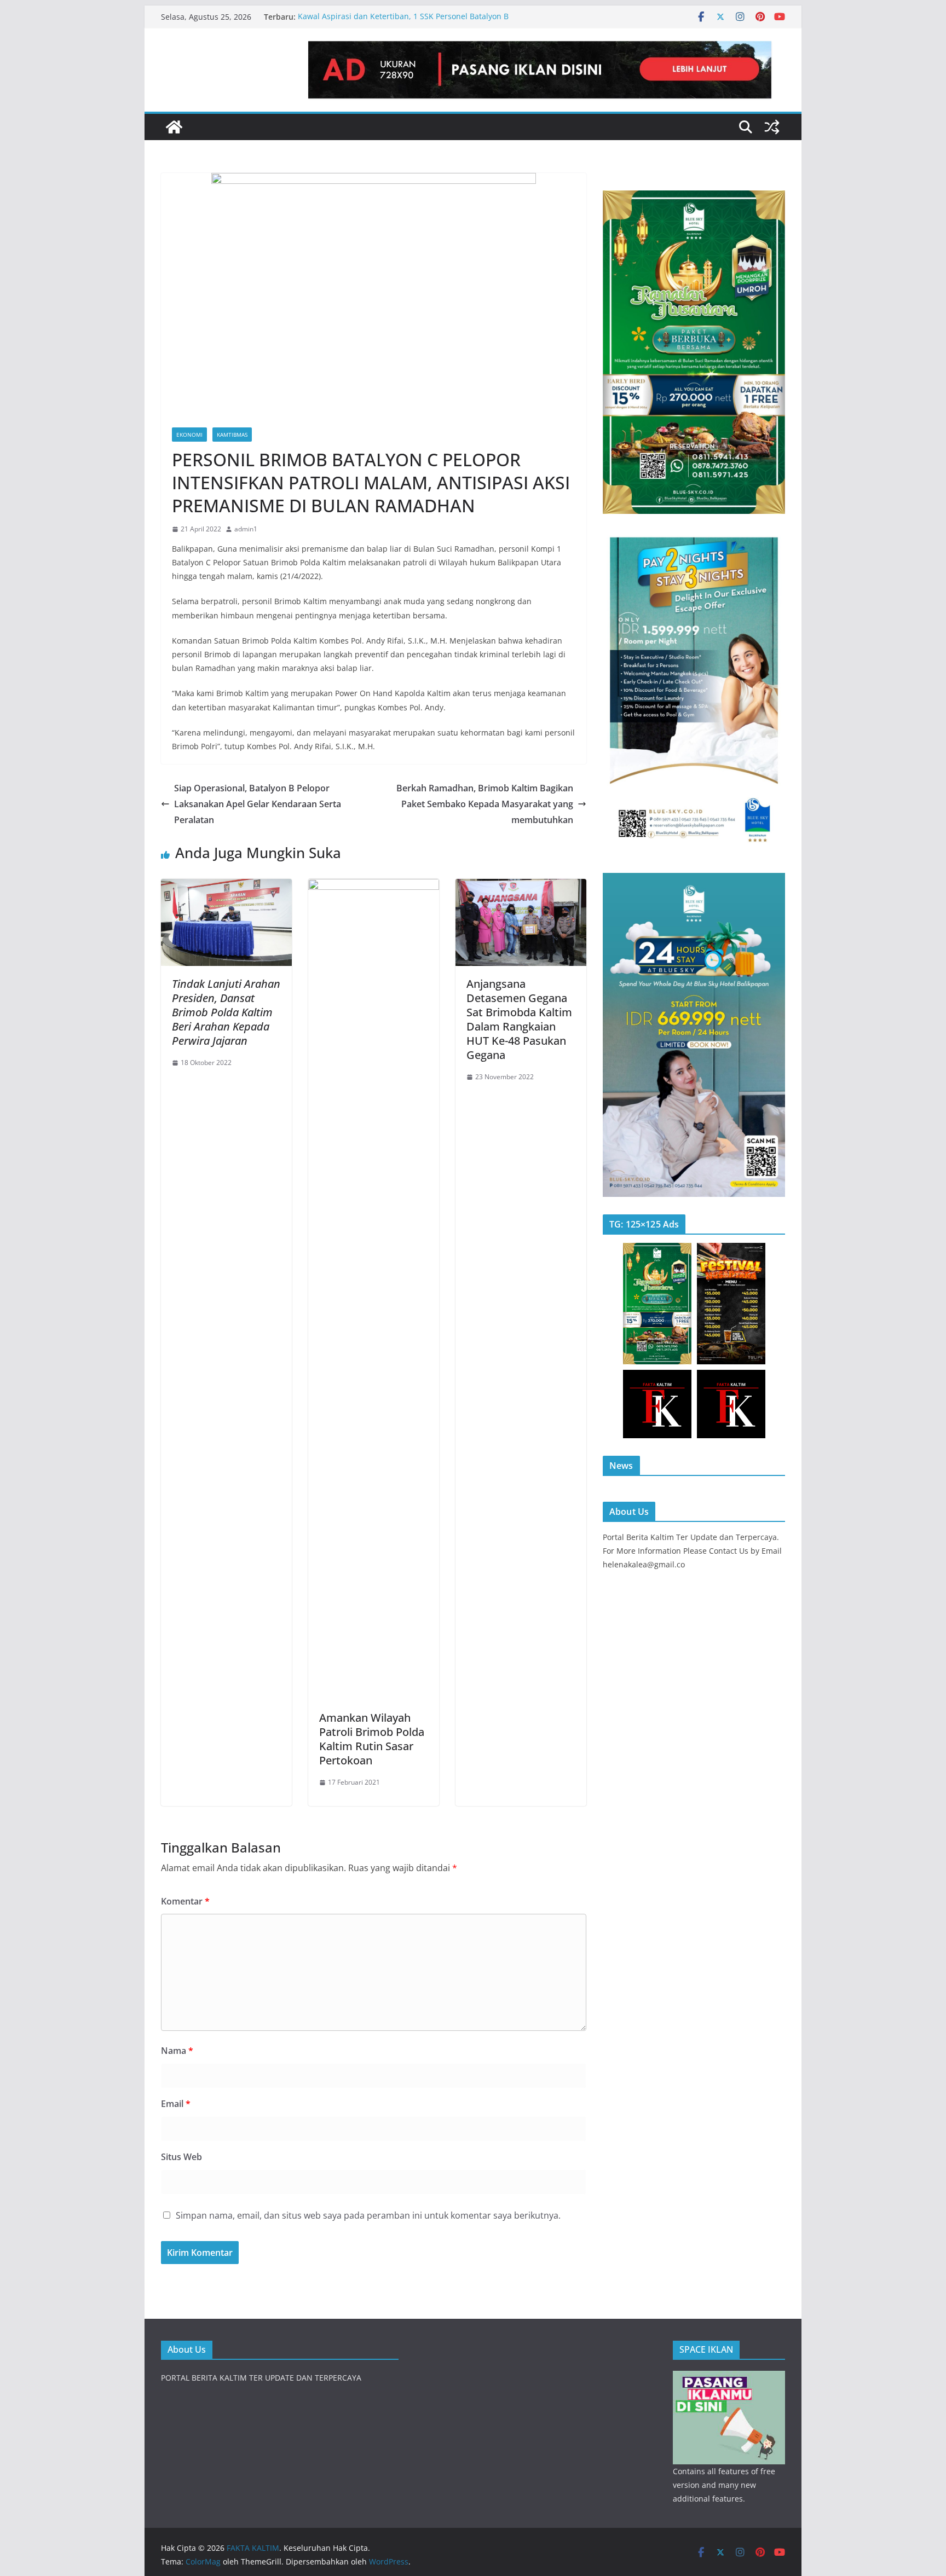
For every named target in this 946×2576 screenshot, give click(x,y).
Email (176, 2104)
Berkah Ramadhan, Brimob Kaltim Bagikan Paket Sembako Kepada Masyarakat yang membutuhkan (485, 804)
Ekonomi (189, 435)
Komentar (185, 1901)
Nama (177, 2051)
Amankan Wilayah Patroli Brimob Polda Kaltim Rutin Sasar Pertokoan (372, 1739)
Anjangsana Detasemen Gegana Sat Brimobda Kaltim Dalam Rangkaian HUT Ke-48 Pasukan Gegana (519, 1019)
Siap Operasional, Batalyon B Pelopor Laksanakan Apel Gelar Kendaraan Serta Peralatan (258, 804)
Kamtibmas (232, 435)
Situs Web (181, 2157)
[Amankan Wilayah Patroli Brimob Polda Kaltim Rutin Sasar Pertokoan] (374, 887)
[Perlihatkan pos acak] (772, 127)
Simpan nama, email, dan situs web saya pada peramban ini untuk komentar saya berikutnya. (368, 2215)
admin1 (246, 529)
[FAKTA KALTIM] (174, 127)
